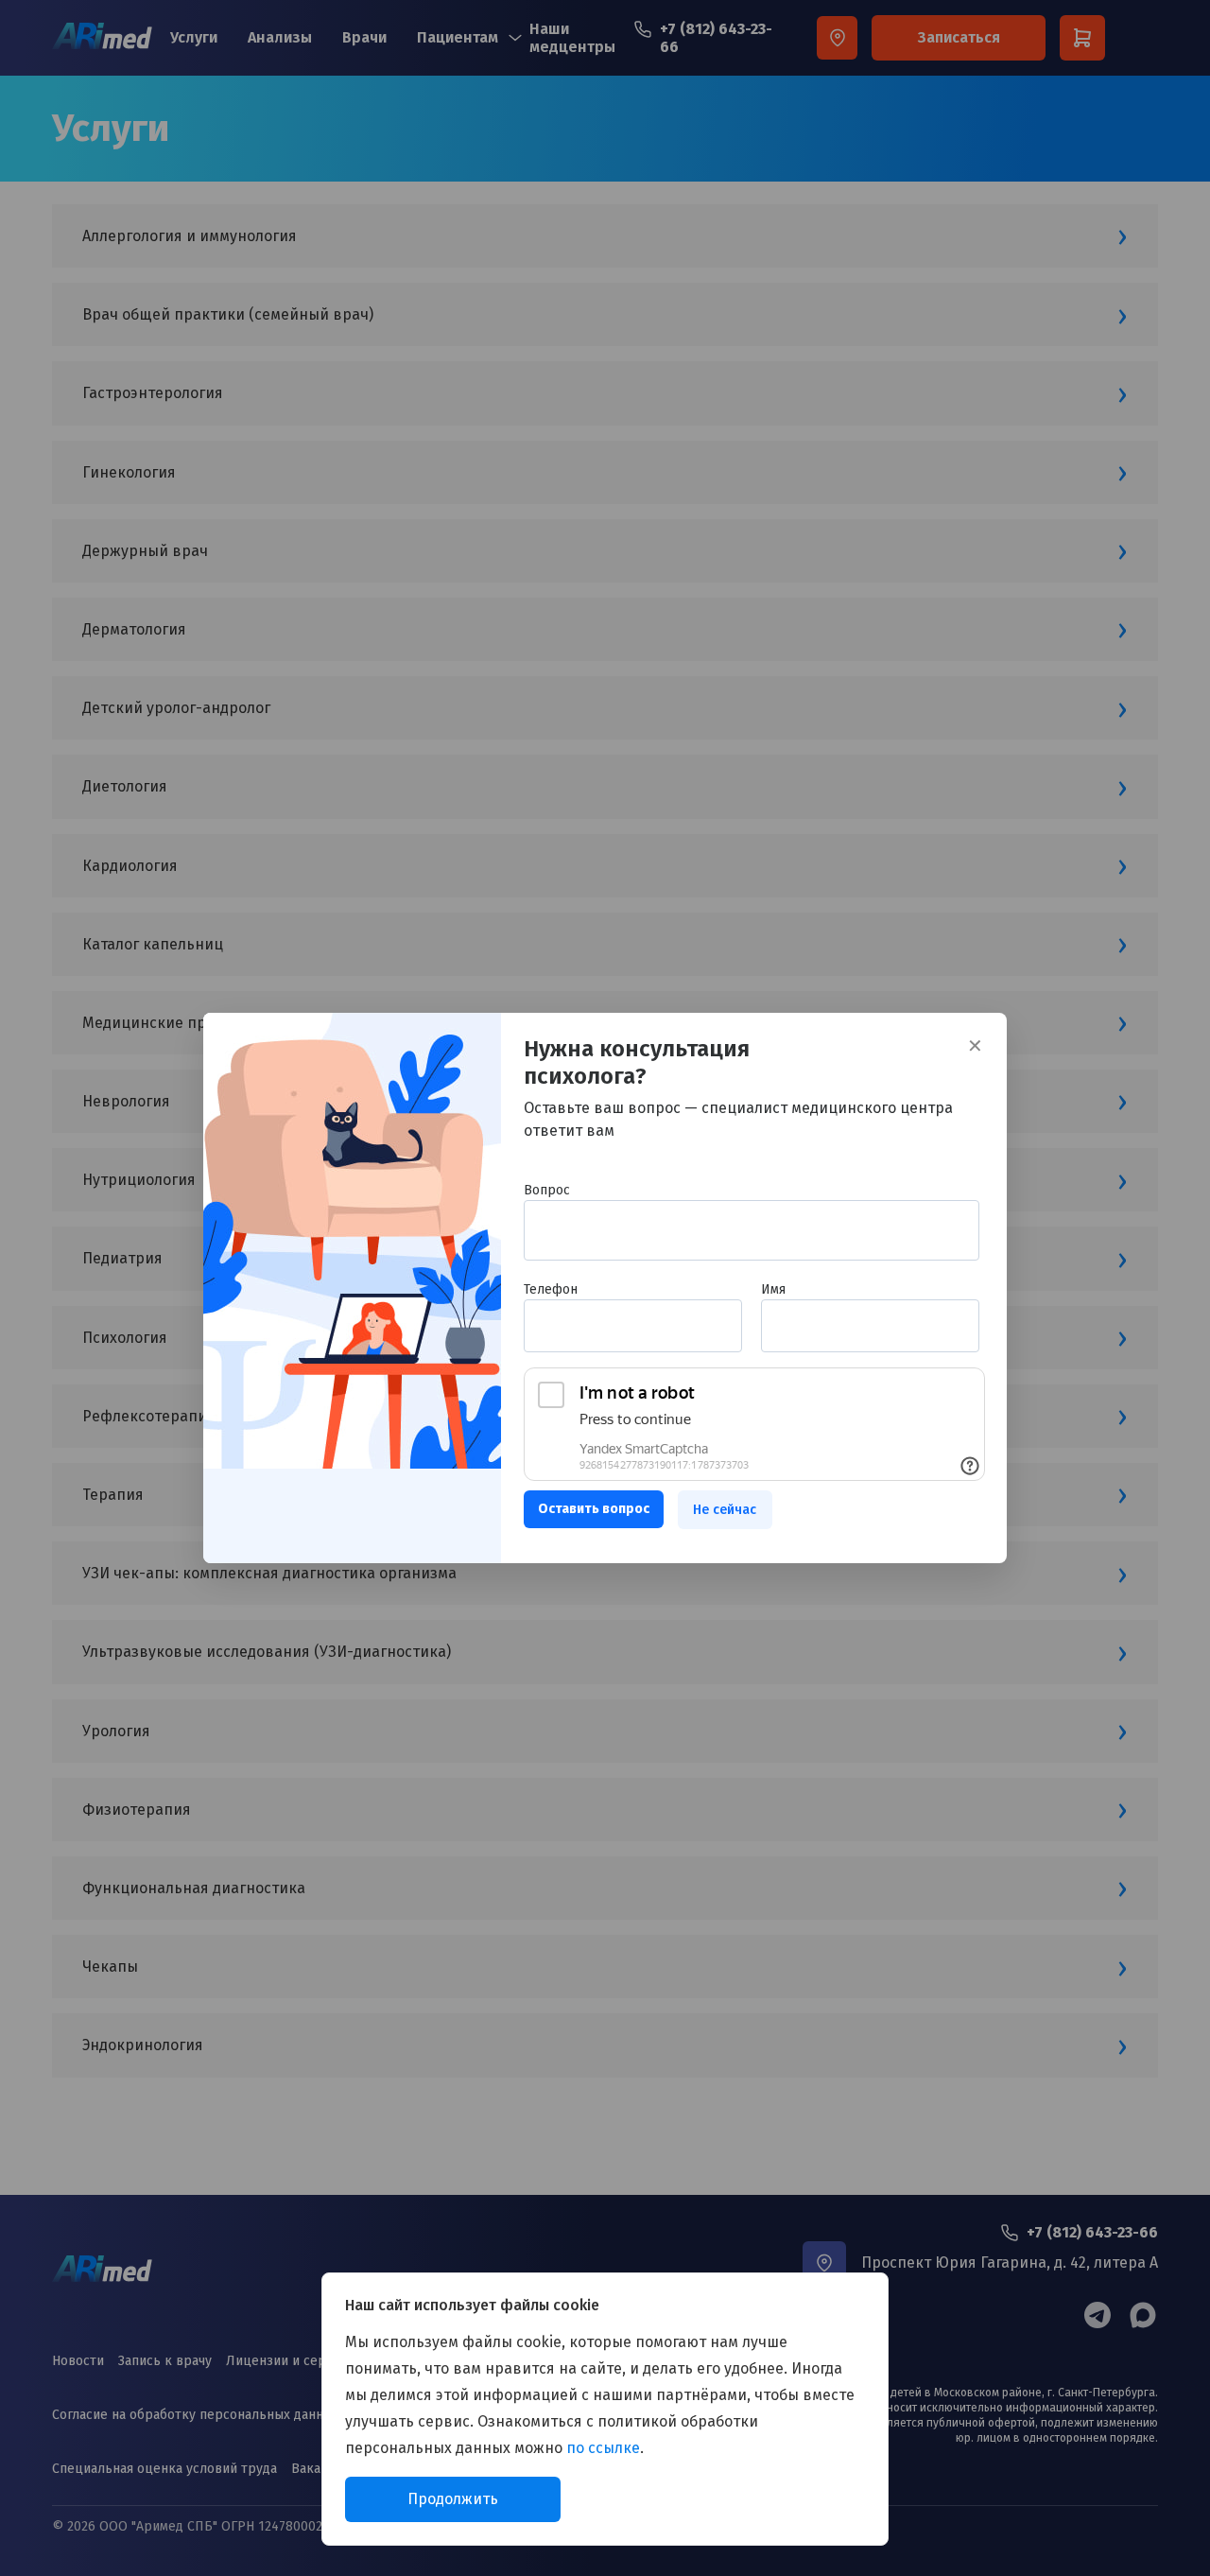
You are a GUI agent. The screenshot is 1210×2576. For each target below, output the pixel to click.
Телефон (551, 1290)
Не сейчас (725, 1510)
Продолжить (453, 2499)
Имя (773, 1290)
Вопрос (547, 1191)
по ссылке (603, 2448)
